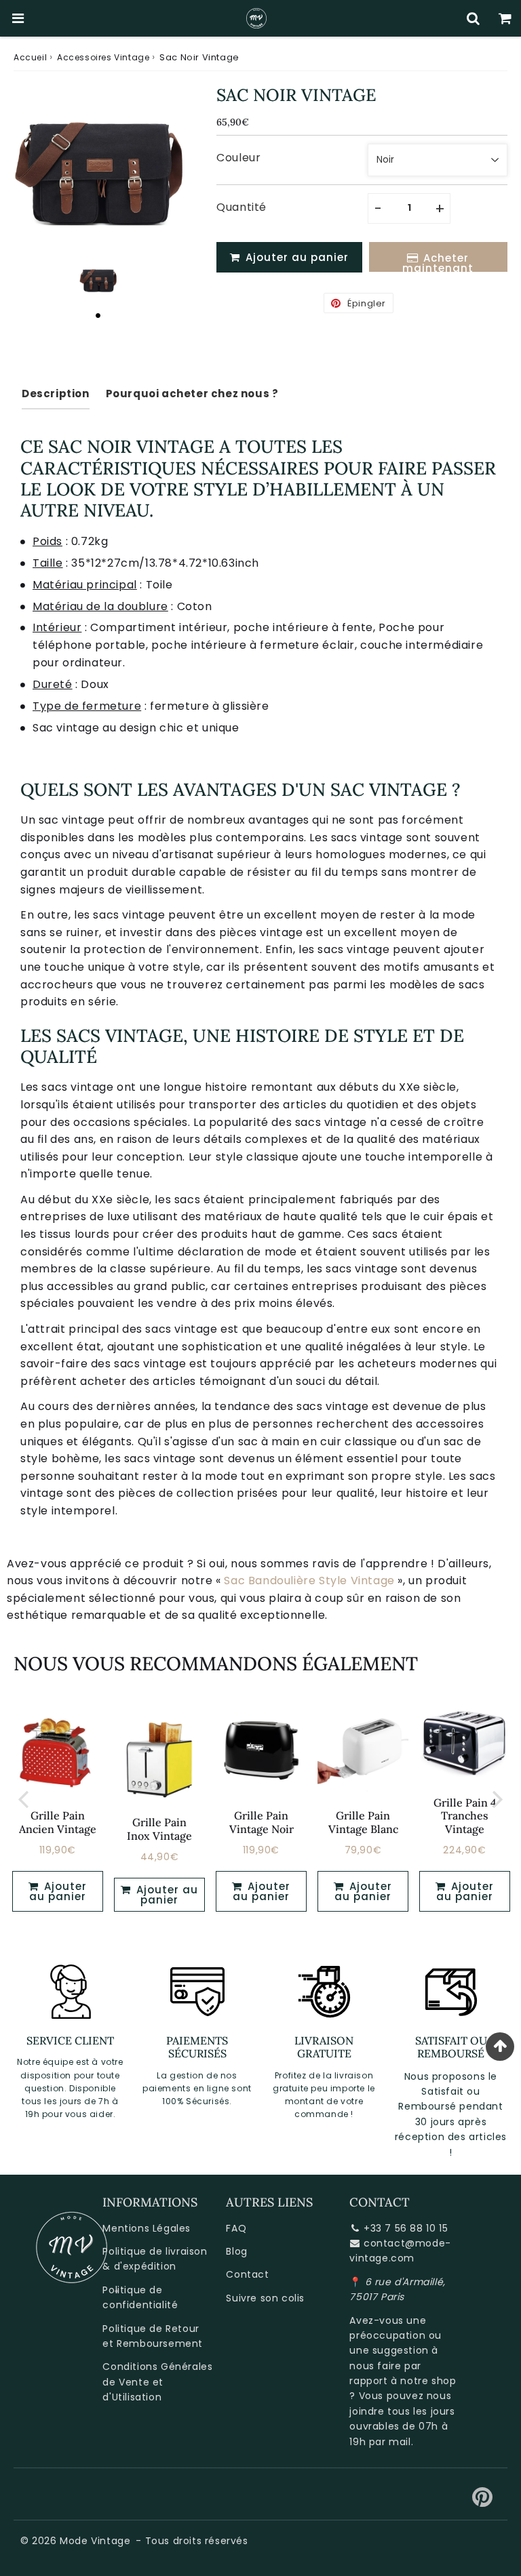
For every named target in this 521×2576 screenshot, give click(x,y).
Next (498, 1798)
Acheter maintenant (438, 261)
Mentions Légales (147, 2228)
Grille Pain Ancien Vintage (58, 1822)
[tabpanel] (98, 280)
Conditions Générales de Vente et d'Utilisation (157, 2382)
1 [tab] (98, 315)
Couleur (238, 158)
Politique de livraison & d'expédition (155, 2259)
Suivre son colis (265, 2298)
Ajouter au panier (166, 1895)
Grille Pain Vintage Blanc (363, 1822)
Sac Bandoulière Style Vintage (309, 1581)
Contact (247, 2274)
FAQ (236, 2228)
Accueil (30, 57)
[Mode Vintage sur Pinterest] (483, 2502)
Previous (23, 1798)
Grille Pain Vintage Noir (262, 1822)
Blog (236, 2251)
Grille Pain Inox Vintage (159, 1829)
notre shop (428, 2381)
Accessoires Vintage (103, 57)
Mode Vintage (95, 2541)
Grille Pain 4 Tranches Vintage (465, 1815)
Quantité (242, 207)
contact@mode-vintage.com (400, 2251)
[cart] (505, 18)
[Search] (473, 18)
